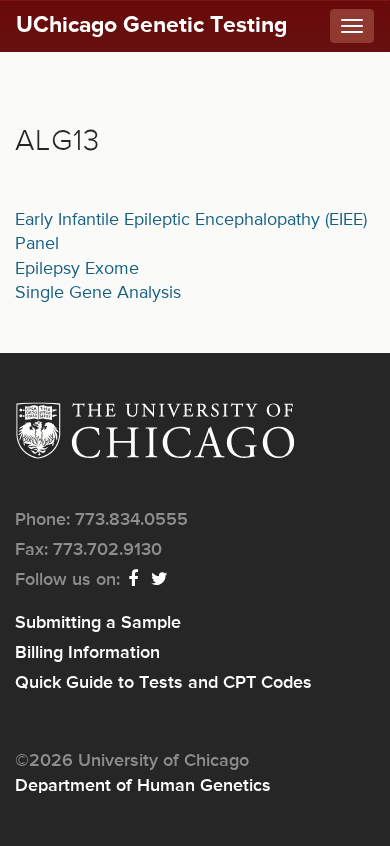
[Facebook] (134, 580)
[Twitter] (160, 580)
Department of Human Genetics (143, 786)
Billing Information (87, 653)
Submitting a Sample (98, 623)
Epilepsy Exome (77, 269)
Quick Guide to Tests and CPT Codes (163, 683)
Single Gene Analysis (98, 293)
